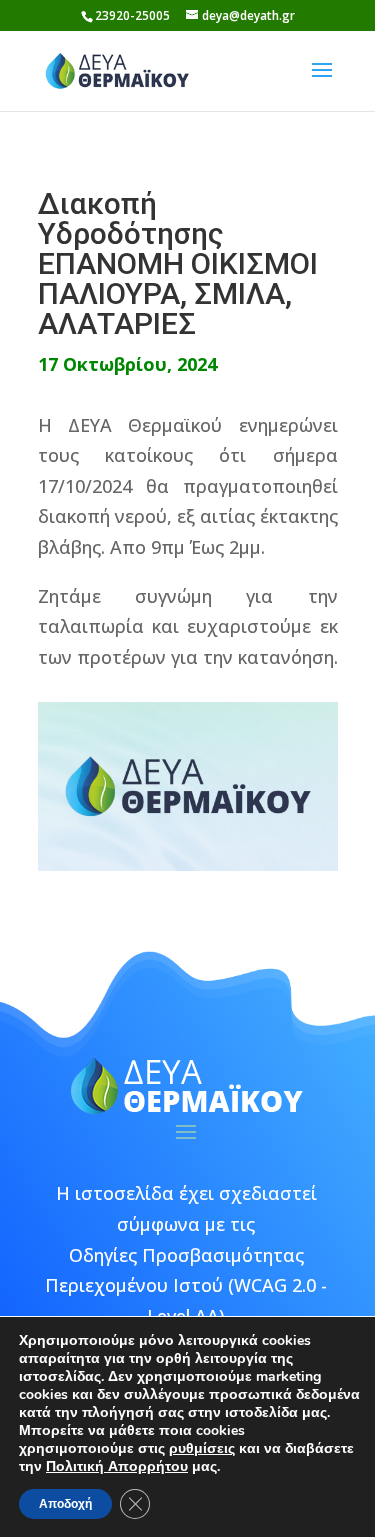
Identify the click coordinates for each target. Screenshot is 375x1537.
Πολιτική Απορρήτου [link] (117, 1466)
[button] (322, 83)
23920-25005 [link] (132, 15)
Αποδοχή (65, 1504)
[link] (118, 69)
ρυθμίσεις (202, 1449)
